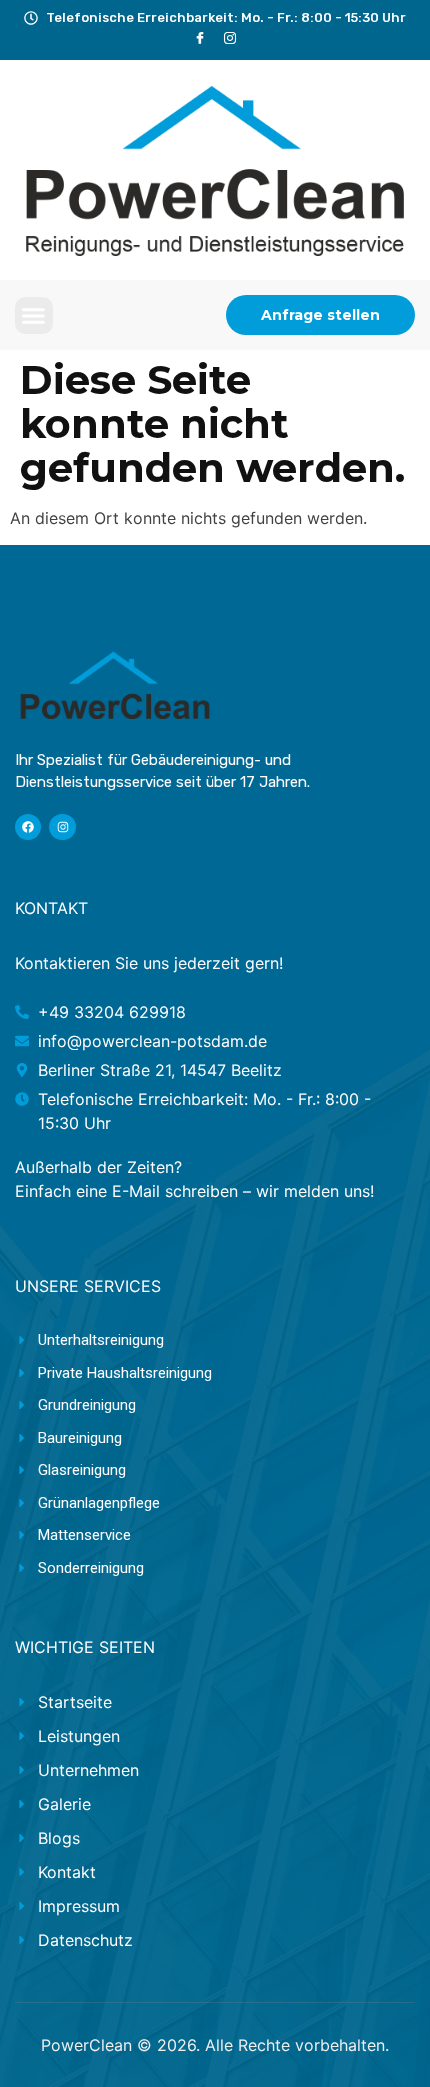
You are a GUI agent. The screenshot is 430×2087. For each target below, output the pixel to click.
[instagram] (230, 38)
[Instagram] (62, 827)
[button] (34, 316)
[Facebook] (200, 38)
